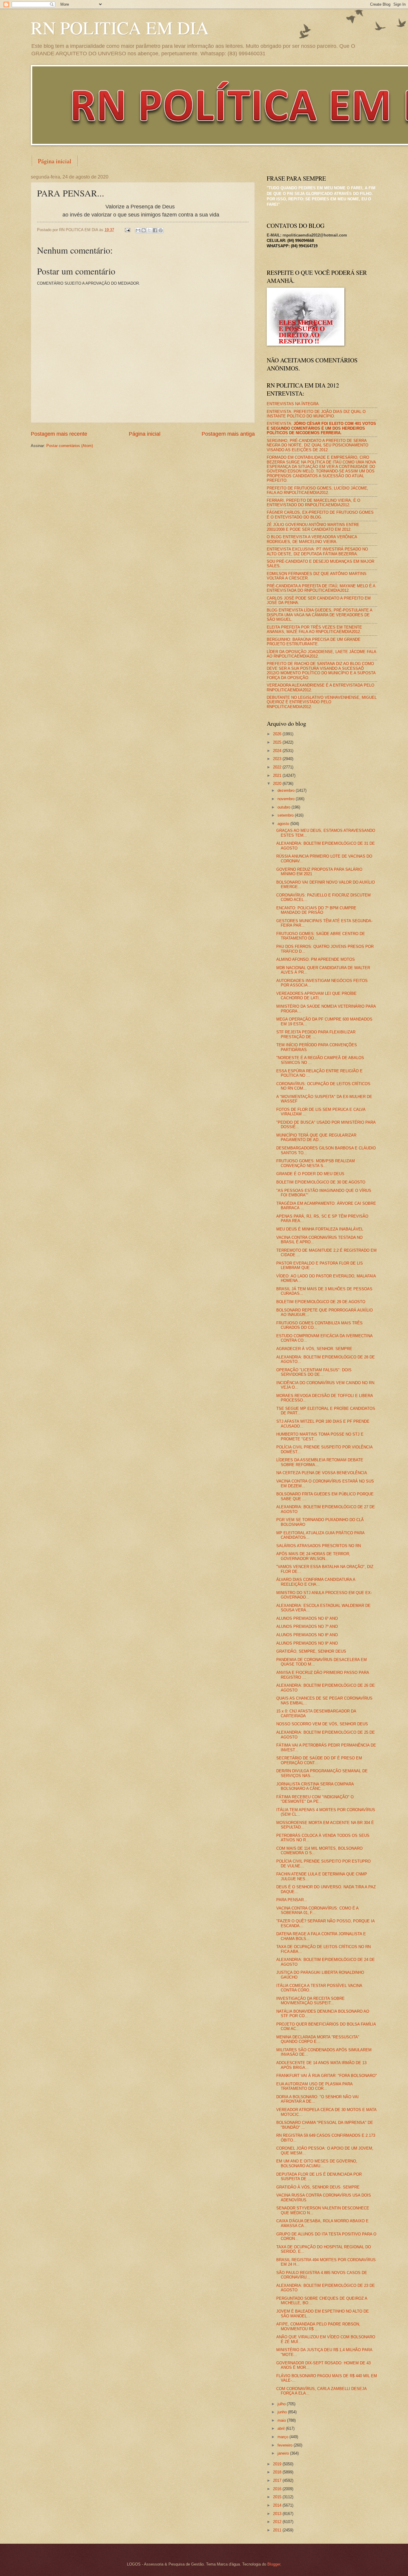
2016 (278, 2489)
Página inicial (55, 161)
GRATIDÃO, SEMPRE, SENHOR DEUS (311, 1651)
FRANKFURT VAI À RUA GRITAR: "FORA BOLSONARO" (327, 2076)
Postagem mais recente (59, 434)
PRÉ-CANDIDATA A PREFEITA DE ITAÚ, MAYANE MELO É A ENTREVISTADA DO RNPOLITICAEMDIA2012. (321, 588)
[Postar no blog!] (144, 230)
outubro (284, 807)
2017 (278, 2480)
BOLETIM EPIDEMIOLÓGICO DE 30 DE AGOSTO (321, 1182)
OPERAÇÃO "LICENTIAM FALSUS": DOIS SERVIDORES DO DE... (314, 1372)
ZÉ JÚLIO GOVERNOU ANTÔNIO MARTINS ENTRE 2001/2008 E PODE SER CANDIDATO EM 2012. (313, 527)
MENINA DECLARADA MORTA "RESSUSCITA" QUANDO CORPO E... (318, 2039)
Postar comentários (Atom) (70, 446)
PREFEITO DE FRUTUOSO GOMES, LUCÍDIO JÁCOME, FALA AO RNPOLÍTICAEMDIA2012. (317, 490)
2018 (278, 2472)
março (283, 2437)
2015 (278, 2497)
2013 (278, 2514)
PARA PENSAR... (292, 1900)
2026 (278, 734)
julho (282, 2404)
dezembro (287, 790)
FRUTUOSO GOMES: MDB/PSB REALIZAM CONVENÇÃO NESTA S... (316, 1163)
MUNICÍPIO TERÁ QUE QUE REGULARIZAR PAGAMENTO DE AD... (316, 1137)
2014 (278, 2505)
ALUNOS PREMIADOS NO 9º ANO (307, 1643)
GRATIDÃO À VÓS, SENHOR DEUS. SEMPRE (318, 2187)
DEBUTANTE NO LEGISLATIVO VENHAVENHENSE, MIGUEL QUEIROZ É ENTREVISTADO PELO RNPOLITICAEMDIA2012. (322, 702)
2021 (278, 775)
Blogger (274, 2564)
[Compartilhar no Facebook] (155, 230)
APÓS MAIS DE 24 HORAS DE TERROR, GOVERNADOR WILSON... (313, 1556)
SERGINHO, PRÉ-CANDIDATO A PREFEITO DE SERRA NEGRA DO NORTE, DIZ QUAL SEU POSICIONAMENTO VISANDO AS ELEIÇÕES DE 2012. (317, 445)
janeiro (284, 2453)
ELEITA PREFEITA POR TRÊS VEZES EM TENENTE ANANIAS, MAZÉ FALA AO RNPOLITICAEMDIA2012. (314, 629)
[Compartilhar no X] (149, 230)
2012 (278, 2522)
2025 (278, 742)
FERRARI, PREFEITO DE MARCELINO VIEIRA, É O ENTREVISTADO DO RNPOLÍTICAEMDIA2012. (313, 503)
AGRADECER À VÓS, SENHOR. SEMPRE (314, 1349)
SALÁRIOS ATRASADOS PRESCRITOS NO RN (319, 1546)
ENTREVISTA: (321, 428)
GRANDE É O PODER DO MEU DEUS (310, 1174)
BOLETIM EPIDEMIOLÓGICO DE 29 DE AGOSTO (321, 1302)
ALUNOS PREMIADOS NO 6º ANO (307, 1618)
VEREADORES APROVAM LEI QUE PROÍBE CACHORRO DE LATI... (316, 996)
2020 (278, 784)
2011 (278, 2530)
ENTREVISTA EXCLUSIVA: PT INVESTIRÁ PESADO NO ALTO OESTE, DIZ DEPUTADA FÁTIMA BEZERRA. (317, 551)
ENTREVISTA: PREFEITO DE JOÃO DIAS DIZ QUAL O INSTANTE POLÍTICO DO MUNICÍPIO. (316, 414)
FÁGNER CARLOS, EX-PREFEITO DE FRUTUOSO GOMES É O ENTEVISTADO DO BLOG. (320, 515)
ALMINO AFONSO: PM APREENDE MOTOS (316, 959)
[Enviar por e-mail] (138, 230)
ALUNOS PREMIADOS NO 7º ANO (307, 1626)
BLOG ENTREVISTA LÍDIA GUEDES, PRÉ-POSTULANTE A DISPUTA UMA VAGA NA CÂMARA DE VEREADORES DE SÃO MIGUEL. (319, 615)
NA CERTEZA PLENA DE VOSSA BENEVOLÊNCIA (322, 1473)
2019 (278, 2464)
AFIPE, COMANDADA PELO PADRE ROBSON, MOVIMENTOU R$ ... (318, 2326)
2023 (278, 759)
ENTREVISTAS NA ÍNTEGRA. (293, 404)
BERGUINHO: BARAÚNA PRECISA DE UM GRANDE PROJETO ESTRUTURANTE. (314, 642)
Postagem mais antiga (228, 434)
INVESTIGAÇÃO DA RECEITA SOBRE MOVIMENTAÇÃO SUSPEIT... (310, 2001)
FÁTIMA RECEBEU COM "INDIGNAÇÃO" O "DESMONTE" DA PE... (315, 1799)
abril (282, 2428)
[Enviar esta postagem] (127, 230)
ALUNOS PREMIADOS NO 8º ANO (307, 1635)
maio (282, 2420)
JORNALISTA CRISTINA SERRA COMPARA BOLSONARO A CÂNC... (315, 1786)
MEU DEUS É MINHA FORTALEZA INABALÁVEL (320, 1229)
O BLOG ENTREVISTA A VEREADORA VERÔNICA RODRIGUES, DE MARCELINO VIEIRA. (312, 539)
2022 (278, 767)
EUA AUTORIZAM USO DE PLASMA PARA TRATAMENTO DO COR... (314, 2086)
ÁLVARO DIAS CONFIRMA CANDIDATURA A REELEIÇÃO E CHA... (316, 1582)
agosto (284, 824)
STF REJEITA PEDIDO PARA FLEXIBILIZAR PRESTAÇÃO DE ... (316, 1034)
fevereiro (286, 2445)
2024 (278, 751)
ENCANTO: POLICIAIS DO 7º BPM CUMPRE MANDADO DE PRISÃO (316, 910)
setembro (286, 815)
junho (283, 2412)
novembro (287, 799)
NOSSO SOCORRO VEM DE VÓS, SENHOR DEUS (322, 1724)
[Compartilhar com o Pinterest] (161, 230)
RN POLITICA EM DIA (120, 28)
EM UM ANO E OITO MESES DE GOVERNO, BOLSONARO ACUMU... (317, 2163)
